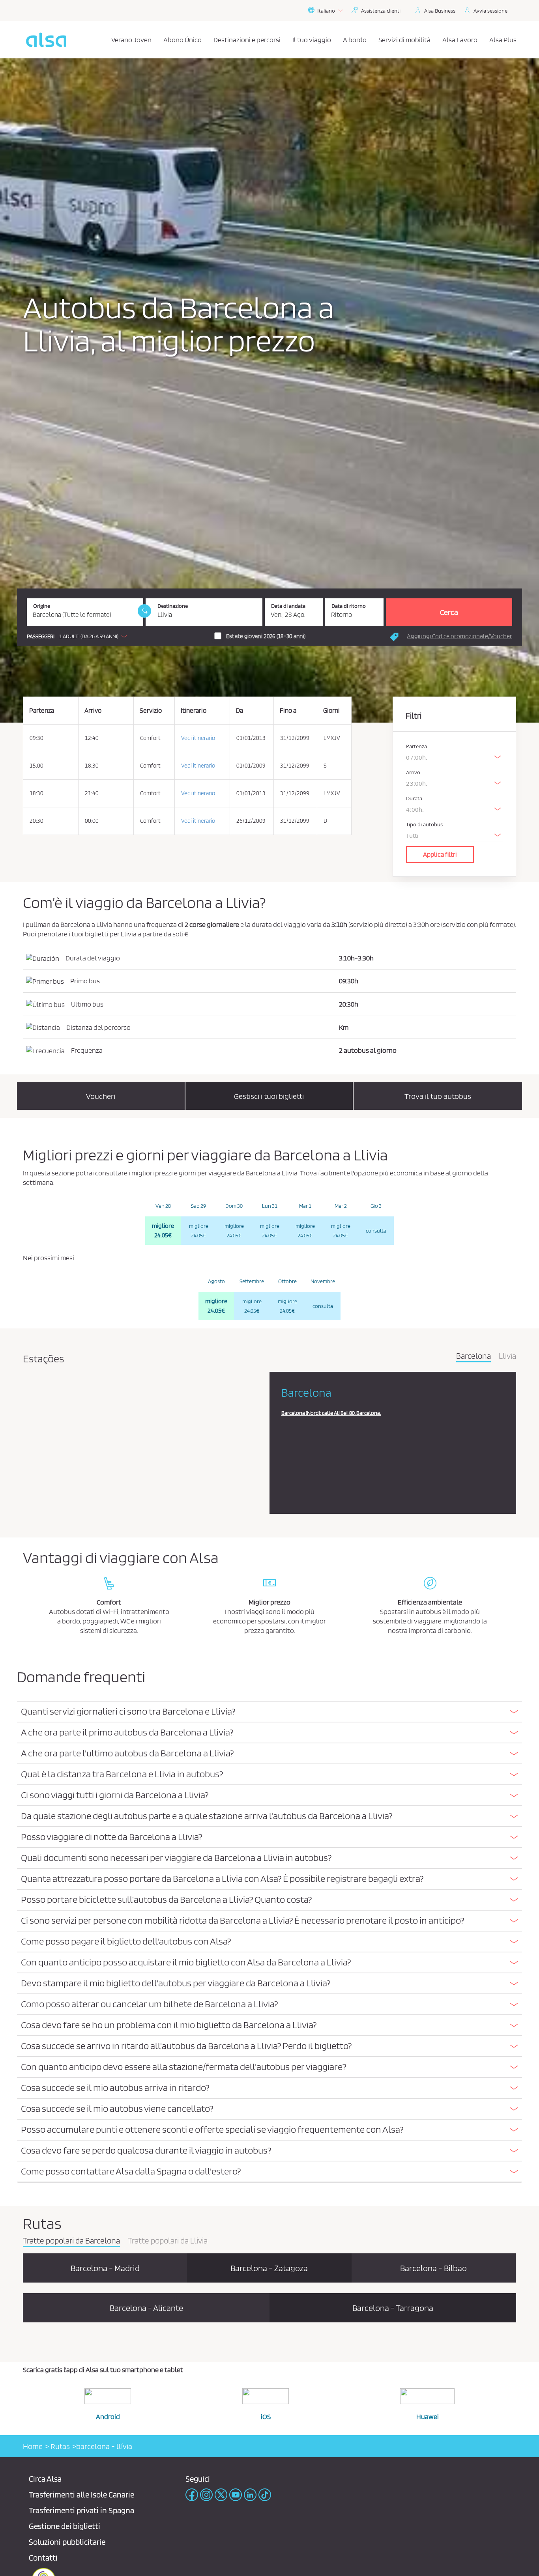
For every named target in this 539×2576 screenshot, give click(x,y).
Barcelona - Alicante (146, 2308)
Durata (414, 799)
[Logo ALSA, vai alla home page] (46, 40)
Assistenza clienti (381, 11)
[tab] (269, 1712)
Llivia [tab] (507, 1356)
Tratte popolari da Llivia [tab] (168, 2241)
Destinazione (173, 606)
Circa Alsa (45, 2479)
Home (33, 2446)
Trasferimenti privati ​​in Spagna (81, 2510)
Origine (42, 606)
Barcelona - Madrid (105, 2268)
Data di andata (288, 606)
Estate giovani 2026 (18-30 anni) (266, 636)
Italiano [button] (326, 11)
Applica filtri (440, 854)
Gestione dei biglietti (65, 2526)
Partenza (416, 746)
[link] (144, 611)
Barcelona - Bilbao (433, 2268)
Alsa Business (440, 11)
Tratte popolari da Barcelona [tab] (71, 2241)
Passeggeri (41, 636)
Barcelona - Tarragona (393, 2308)
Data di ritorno (349, 606)
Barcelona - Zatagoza (269, 2268)
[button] (79, 636)
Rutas (59, 2446)
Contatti (43, 2558)
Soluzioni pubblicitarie (67, 2542)
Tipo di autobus (424, 825)
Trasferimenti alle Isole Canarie (81, 2495)
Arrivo (413, 772)
